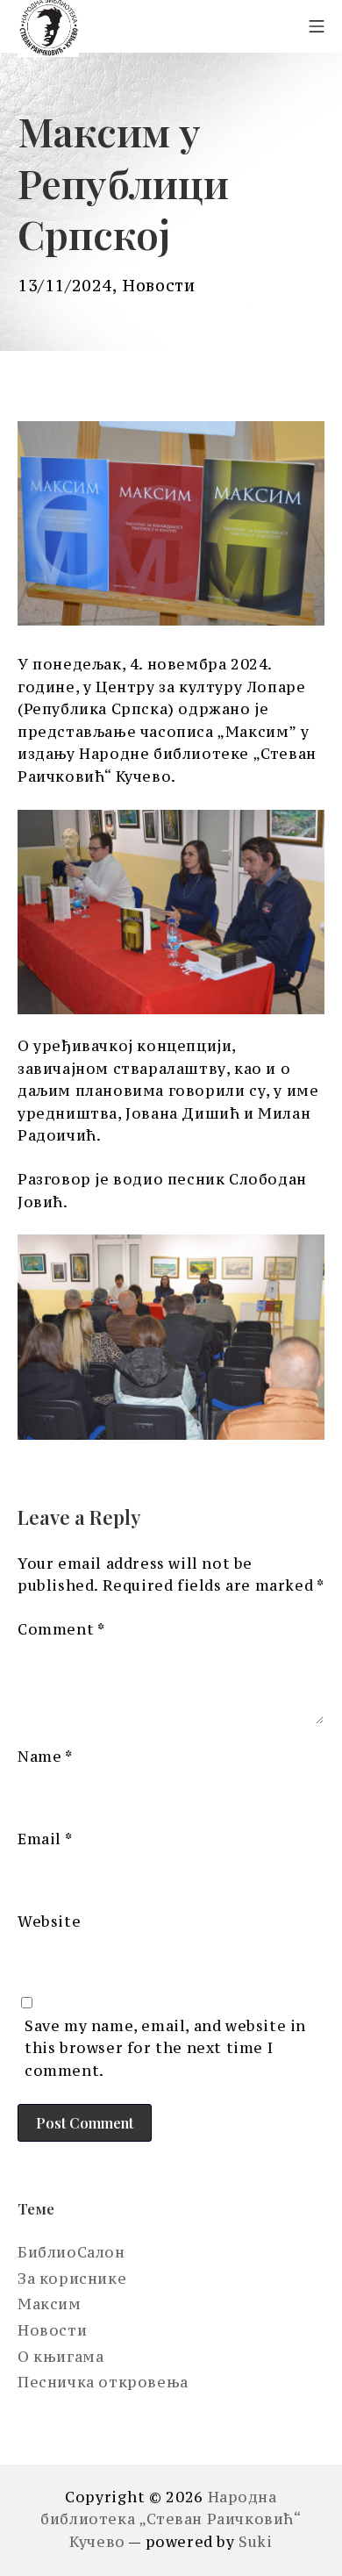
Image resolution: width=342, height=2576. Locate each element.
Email (45, 1839)
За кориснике (72, 2279)
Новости (158, 286)
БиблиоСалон (71, 2252)
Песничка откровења (103, 2382)
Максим (50, 2304)
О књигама (61, 2357)
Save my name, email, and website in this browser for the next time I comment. (165, 2048)
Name (45, 1757)
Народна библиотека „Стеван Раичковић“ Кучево (171, 2519)
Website (49, 1921)
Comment (61, 1629)
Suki (255, 2542)
